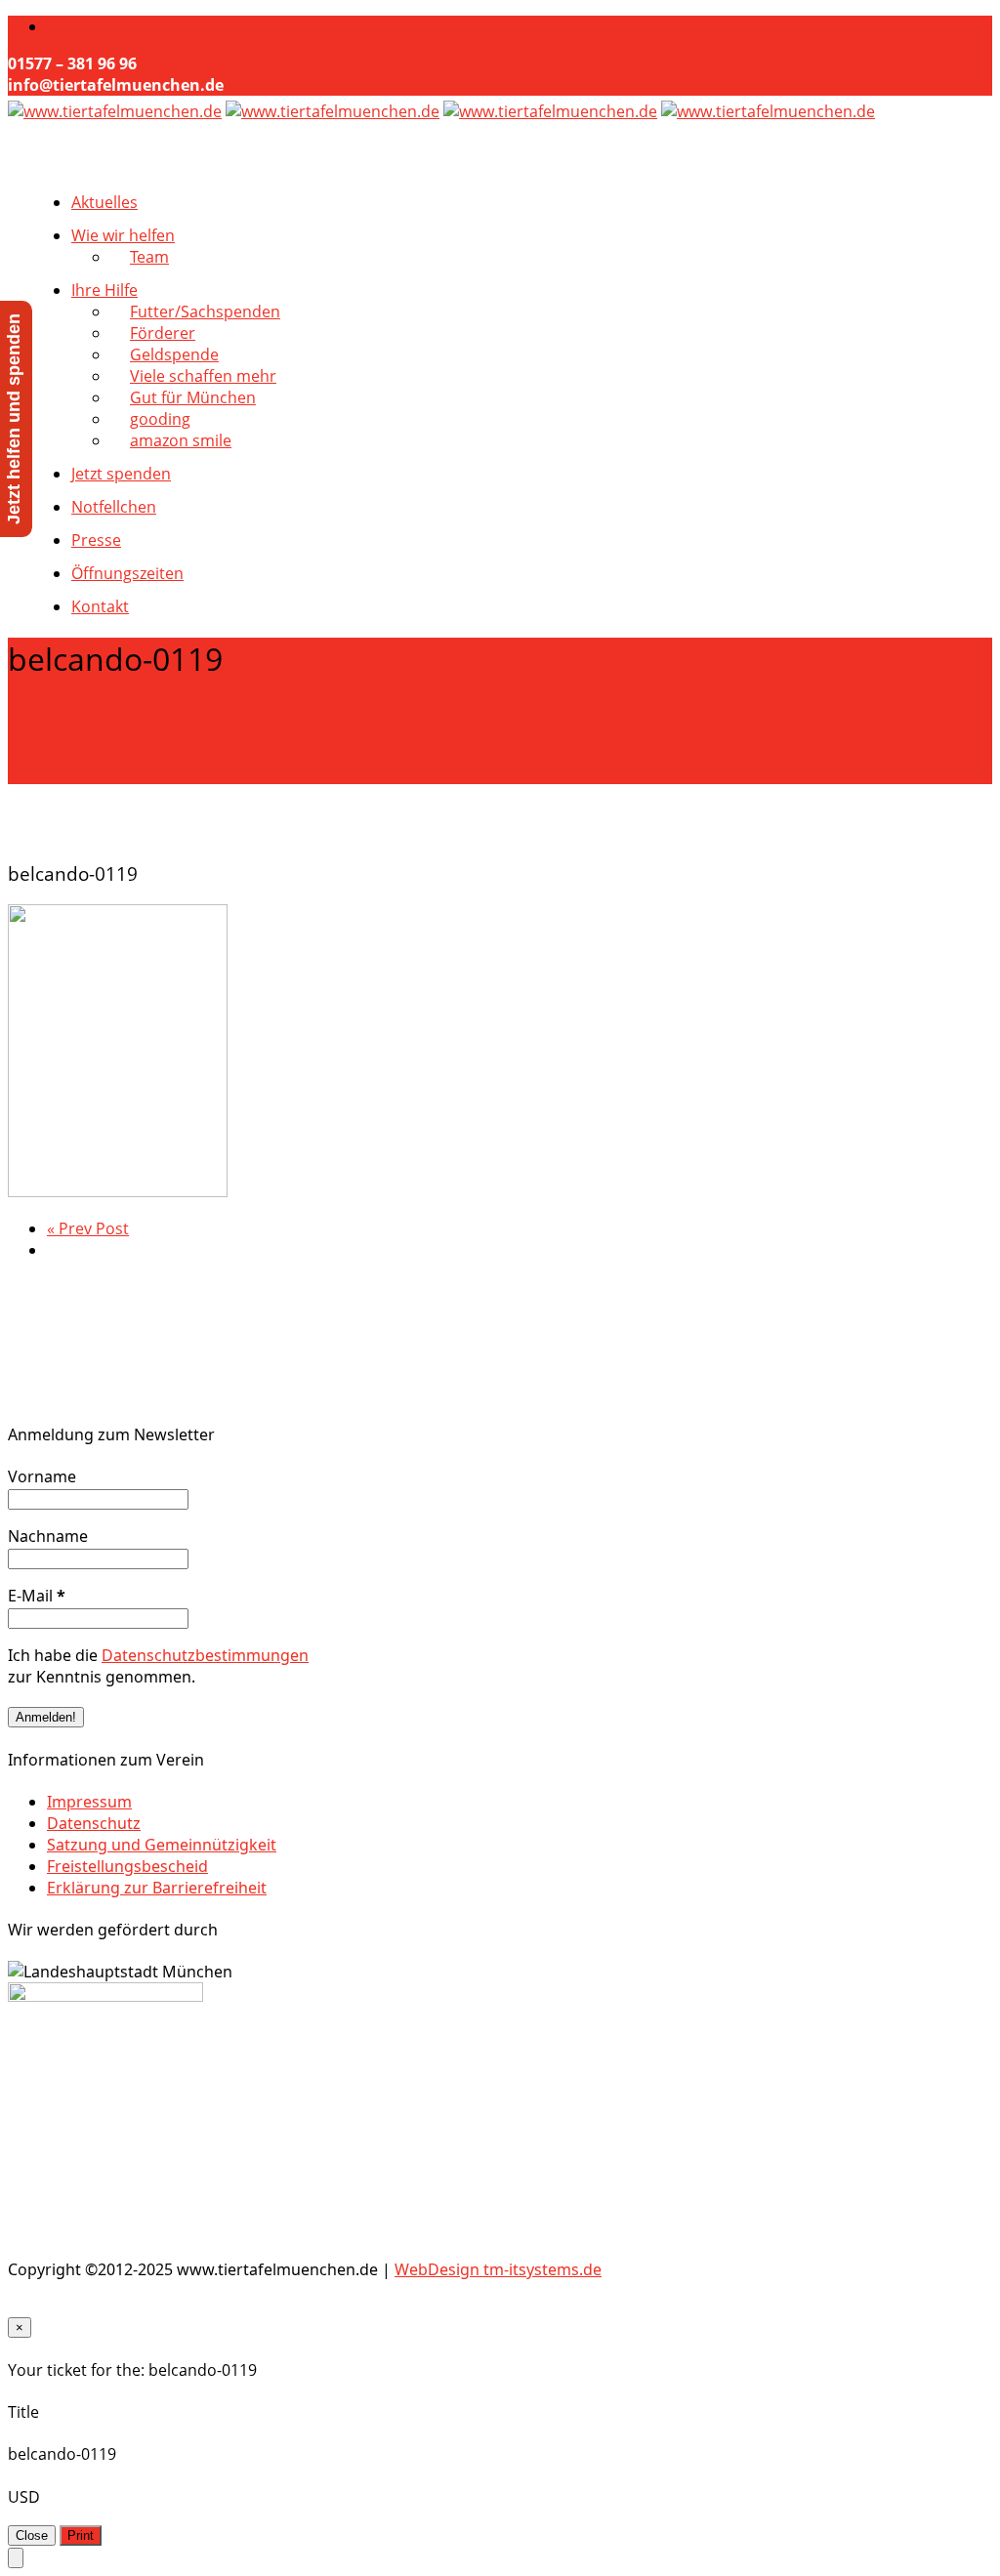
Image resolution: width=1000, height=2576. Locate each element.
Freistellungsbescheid (127, 1866)
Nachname (48, 1536)
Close (32, 2535)
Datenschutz (94, 1823)
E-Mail (37, 1596)
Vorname (42, 1476)
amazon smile (181, 440)
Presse (96, 540)
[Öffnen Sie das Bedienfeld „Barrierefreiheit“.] (16, 2558)
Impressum (89, 1802)
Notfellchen (114, 507)
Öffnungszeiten (127, 573)
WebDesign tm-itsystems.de (498, 2269)
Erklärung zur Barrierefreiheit (157, 1888)
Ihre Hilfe (104, 290)
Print (81, 2535)
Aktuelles (104, 202)
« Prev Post (88, 1228)
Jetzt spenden (121, 474)
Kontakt (100, 606)
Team (149, 257)
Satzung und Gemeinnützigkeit (162, 1845)
